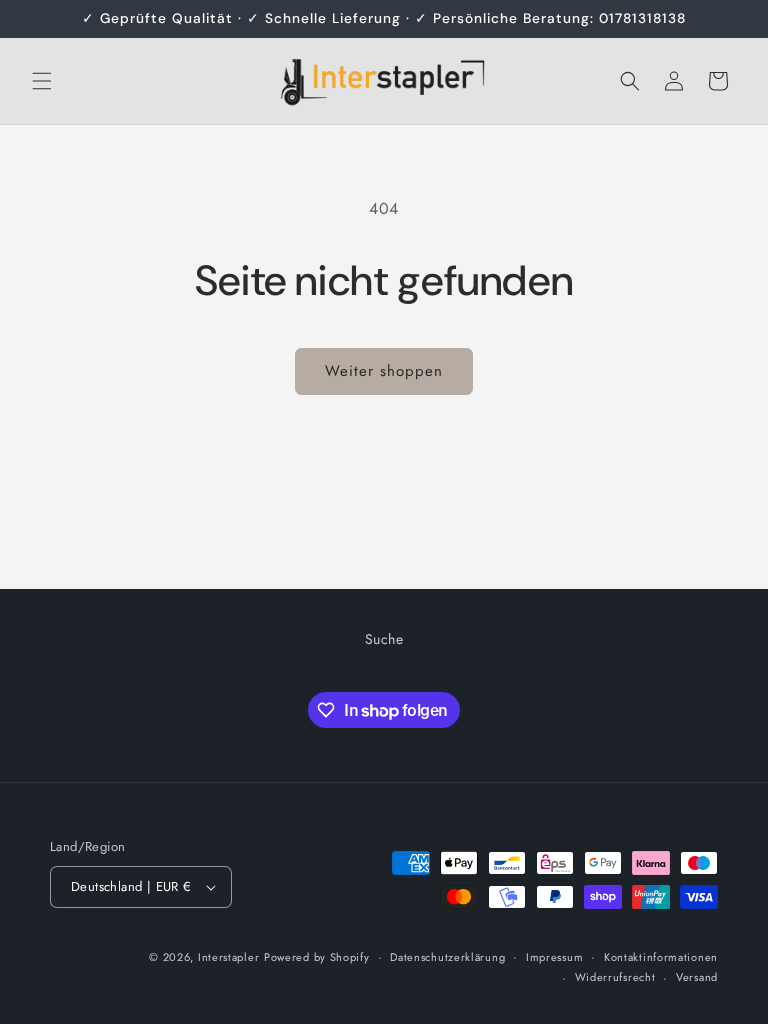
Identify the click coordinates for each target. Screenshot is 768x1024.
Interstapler (228, 957)
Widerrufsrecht (615, 977)
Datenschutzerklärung (447, 957)
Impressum (554, 957)
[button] (42, 81)
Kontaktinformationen (661, 957)
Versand (697, 977)
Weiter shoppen (384, 371)
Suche (384, 639)
